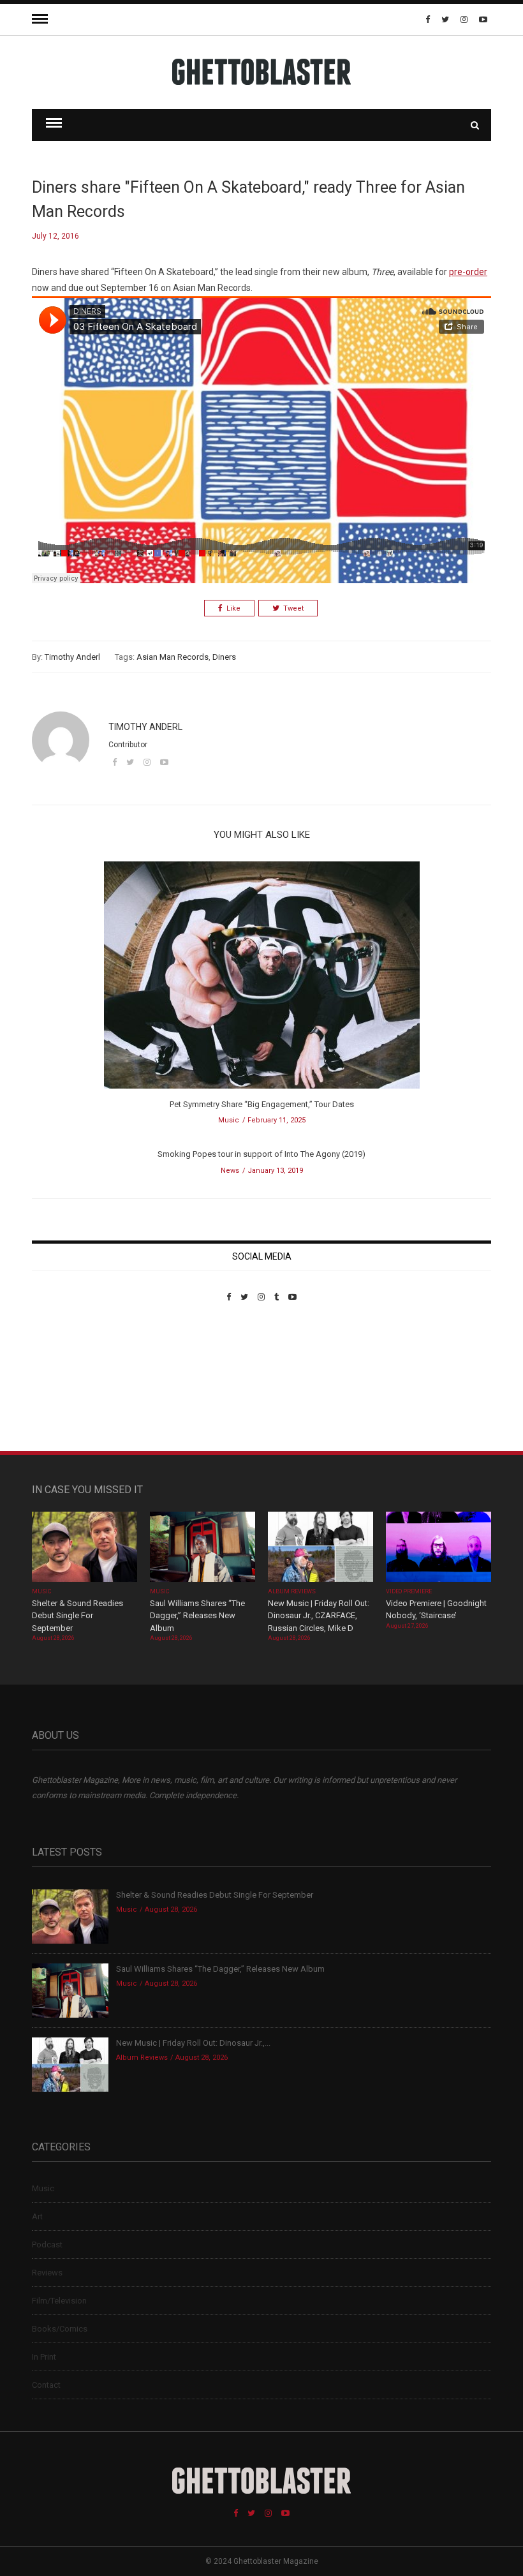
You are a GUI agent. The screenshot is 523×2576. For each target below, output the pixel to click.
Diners (224, 657)
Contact (46, 2385)
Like (233, 608)
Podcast (47, 2245)
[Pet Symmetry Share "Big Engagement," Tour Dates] (262, 979)
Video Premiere (409, 1591)
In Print (44, 2357)
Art (37, 2216)
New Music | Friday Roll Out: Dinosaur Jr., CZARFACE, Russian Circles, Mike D (319, 1616)
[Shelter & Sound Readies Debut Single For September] (85, 1548)
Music (229, 1120)
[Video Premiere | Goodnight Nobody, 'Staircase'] (438, 1548)
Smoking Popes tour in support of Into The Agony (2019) (261, 1154)
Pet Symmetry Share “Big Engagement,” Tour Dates (262, 1104)
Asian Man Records (173, 657)
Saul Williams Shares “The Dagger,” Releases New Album (197, 1616)
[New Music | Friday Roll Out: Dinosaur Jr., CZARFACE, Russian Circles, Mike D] (320, 1548)
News (230, 1171)
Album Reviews (292, 1591)
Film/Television (59, 2301)
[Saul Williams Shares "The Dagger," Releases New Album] (203, 1548)
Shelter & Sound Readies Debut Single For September (77, 1616)
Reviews (47, 2273)
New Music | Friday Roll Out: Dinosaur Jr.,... (193, 2043)
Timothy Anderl (72, 657)
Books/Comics (60, 2329)
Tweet (293, 608)
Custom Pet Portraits (69, 1389)
